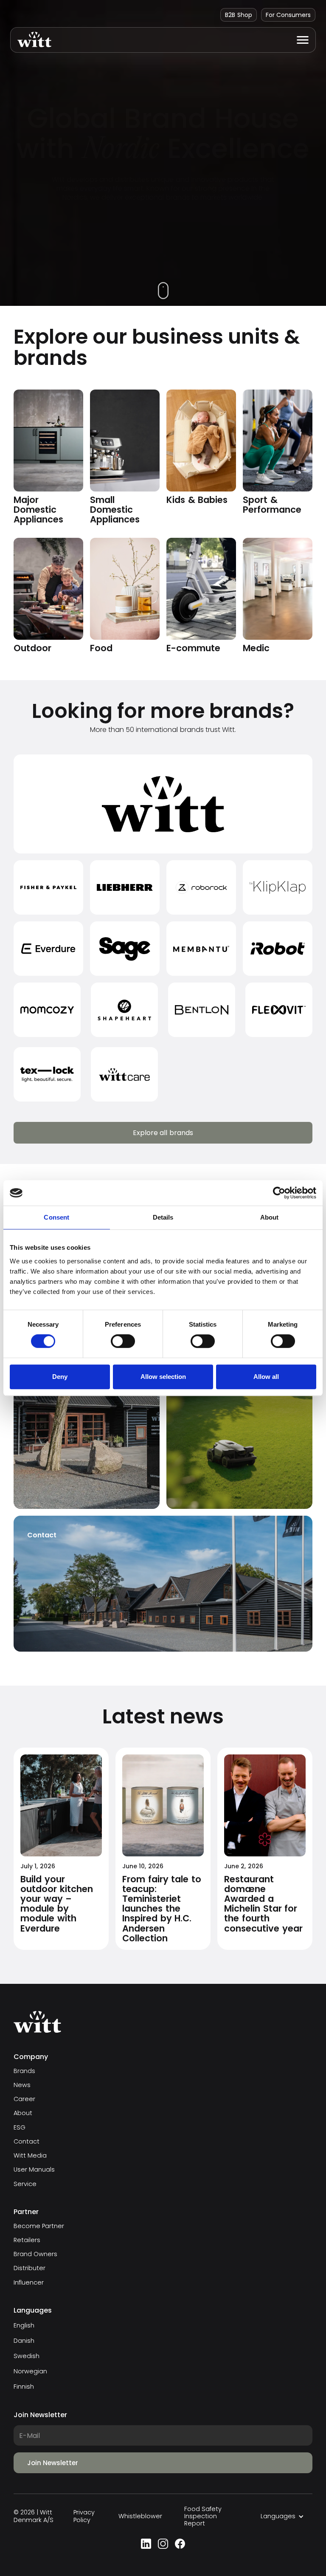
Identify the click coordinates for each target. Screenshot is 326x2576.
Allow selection (163, 1377)
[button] (303, 40)
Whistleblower (140, 2516)
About (23, 2113)
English (24, 2325)
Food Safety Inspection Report (203, 2517)
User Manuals (34, 2170)
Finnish (24, 2387)
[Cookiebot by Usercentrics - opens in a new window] (279, 1193)
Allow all (266, 1377)
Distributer (30, 2268)
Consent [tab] (56, 1217)
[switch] (123, 1341)
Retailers (27, 2240)
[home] (31, 40)
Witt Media (30, 2156)
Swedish (27, 2356)
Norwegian (30, 2371)
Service (25, 2184)
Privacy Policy (84, 2516)
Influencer (29, 2283)
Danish (24, 2341)
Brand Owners (35, 2254)
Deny (60, 1377)
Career (24, 2099)
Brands (24, 2071)
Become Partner (39, 2226)
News (22, 2085)
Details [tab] (163, 1217)
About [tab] (270, 1217)
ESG (20, 2128)
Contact (27, 2142)
